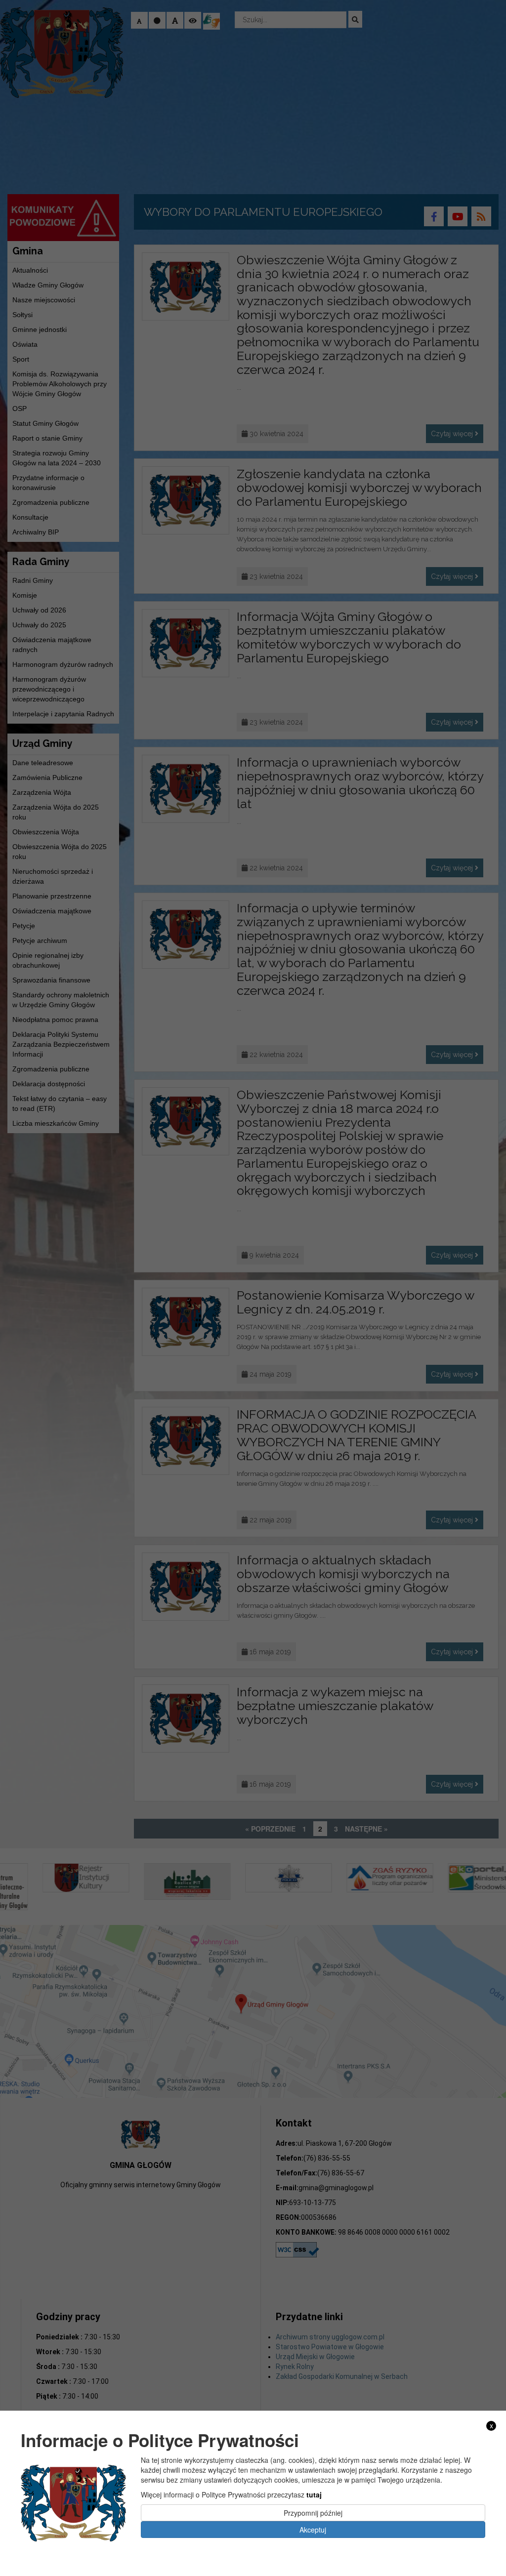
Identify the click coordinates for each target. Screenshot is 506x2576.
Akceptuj (313, 2530)
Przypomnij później (313, 2513)
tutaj (314, 2494)
